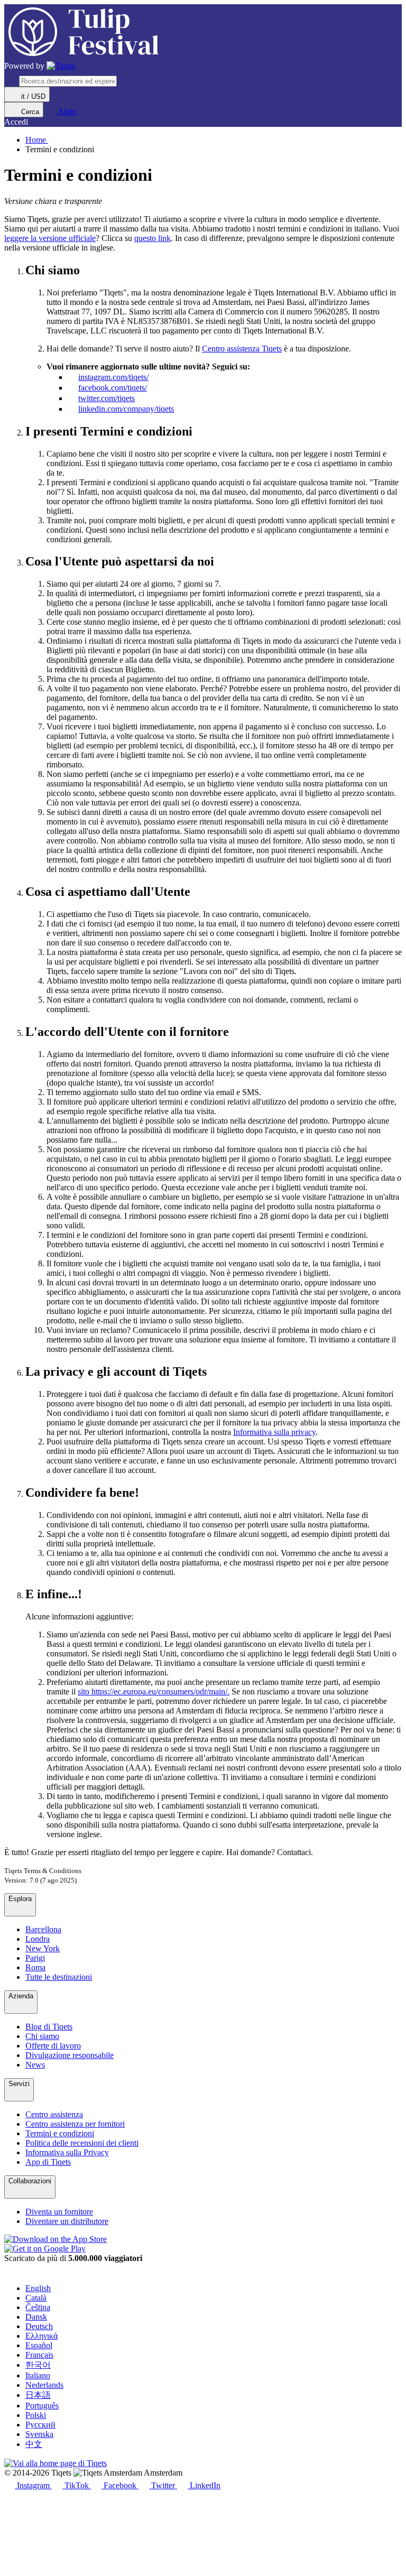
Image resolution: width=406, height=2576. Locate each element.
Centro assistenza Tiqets (242, 349)
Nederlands (44, 2385)
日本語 (38, 2395)
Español (39, 2345)
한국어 (38, 2365)
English (38, 2288)
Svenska (39, 2434)
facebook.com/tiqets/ (113, 388)
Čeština (38, 2307)
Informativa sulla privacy (274, 1432)
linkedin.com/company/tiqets (126, 409)
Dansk (36, 2317)
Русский (40, 2425)
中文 (34, 2444)
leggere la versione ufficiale (50, 238)
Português (42, 2406)
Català (36, 2298)
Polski (36, 2415)
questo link (153, 238)
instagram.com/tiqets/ (113, 377)
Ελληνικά (41, 2336)
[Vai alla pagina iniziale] (61, 66)
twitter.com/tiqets (107, 398)
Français (39, 2355)
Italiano (38, 2375)
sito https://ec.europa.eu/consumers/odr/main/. (154, 1692)
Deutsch (39, 2326)
